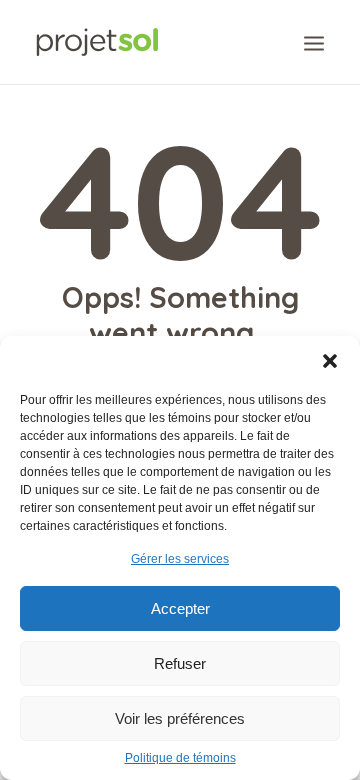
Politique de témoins (180, 758)
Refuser (180, 663)
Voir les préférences (180, 718)
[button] (330, 361)
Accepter (180, 608)
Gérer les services (180, 559)
